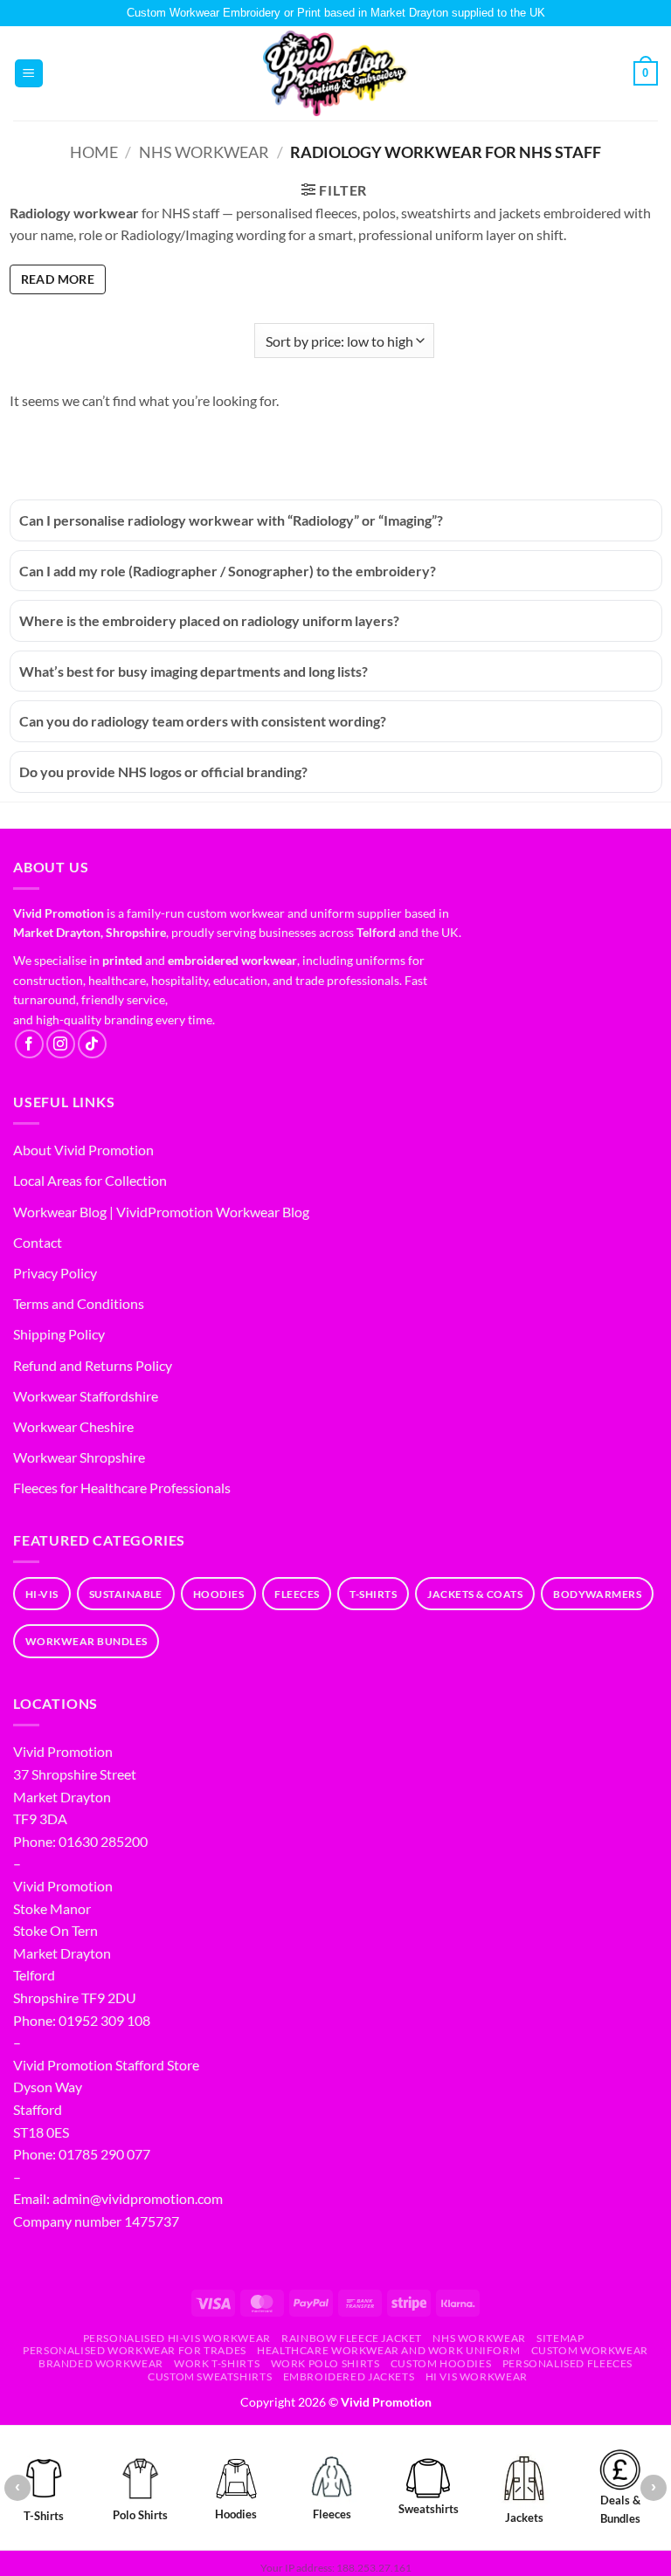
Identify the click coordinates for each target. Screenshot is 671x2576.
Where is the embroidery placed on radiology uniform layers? (209, 620)
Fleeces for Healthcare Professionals (122, 1488)
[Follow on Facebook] (29, 1044)
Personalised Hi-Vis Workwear (177, 2338)
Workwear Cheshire (73, 1426)
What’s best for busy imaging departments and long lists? (194, 671)
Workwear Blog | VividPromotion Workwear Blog (161, 1212)
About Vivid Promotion (83, 1150)
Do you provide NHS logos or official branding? (163, 771)
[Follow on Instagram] (61, 1044)
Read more (58, 279)
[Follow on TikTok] (92, 1044)
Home (94, 152)
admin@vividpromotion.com (138, 2198)
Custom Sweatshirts (210, 2376)
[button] (29, 74)
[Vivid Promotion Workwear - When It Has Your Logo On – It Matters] (335, 74)
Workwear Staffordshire (86, 1396)
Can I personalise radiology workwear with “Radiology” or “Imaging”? (231, 520)
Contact (38, 1242)
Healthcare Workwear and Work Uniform (388, 2350)
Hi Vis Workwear (477, 2376)
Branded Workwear (101, 2363)
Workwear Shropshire (79, 1457)
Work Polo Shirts (325, 2363)
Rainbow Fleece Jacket (352, 2338)
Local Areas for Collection (90, 1180)
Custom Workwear (590, 2350)
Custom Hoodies (441, 2363)
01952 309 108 (104, 2020)
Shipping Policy (59, 1334)
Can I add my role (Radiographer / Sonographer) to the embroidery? (228, 571)
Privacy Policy (55, 1273)
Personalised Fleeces (567, 2363)
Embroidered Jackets (349, 2376)
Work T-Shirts (217, 2363)
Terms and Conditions (79, 1303)
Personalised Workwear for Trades (135, 2350)
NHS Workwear (204, 152)
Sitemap (560, 2338)
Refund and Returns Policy (93, 1365)
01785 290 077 (104, 2154)
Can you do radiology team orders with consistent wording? (203, 721)
